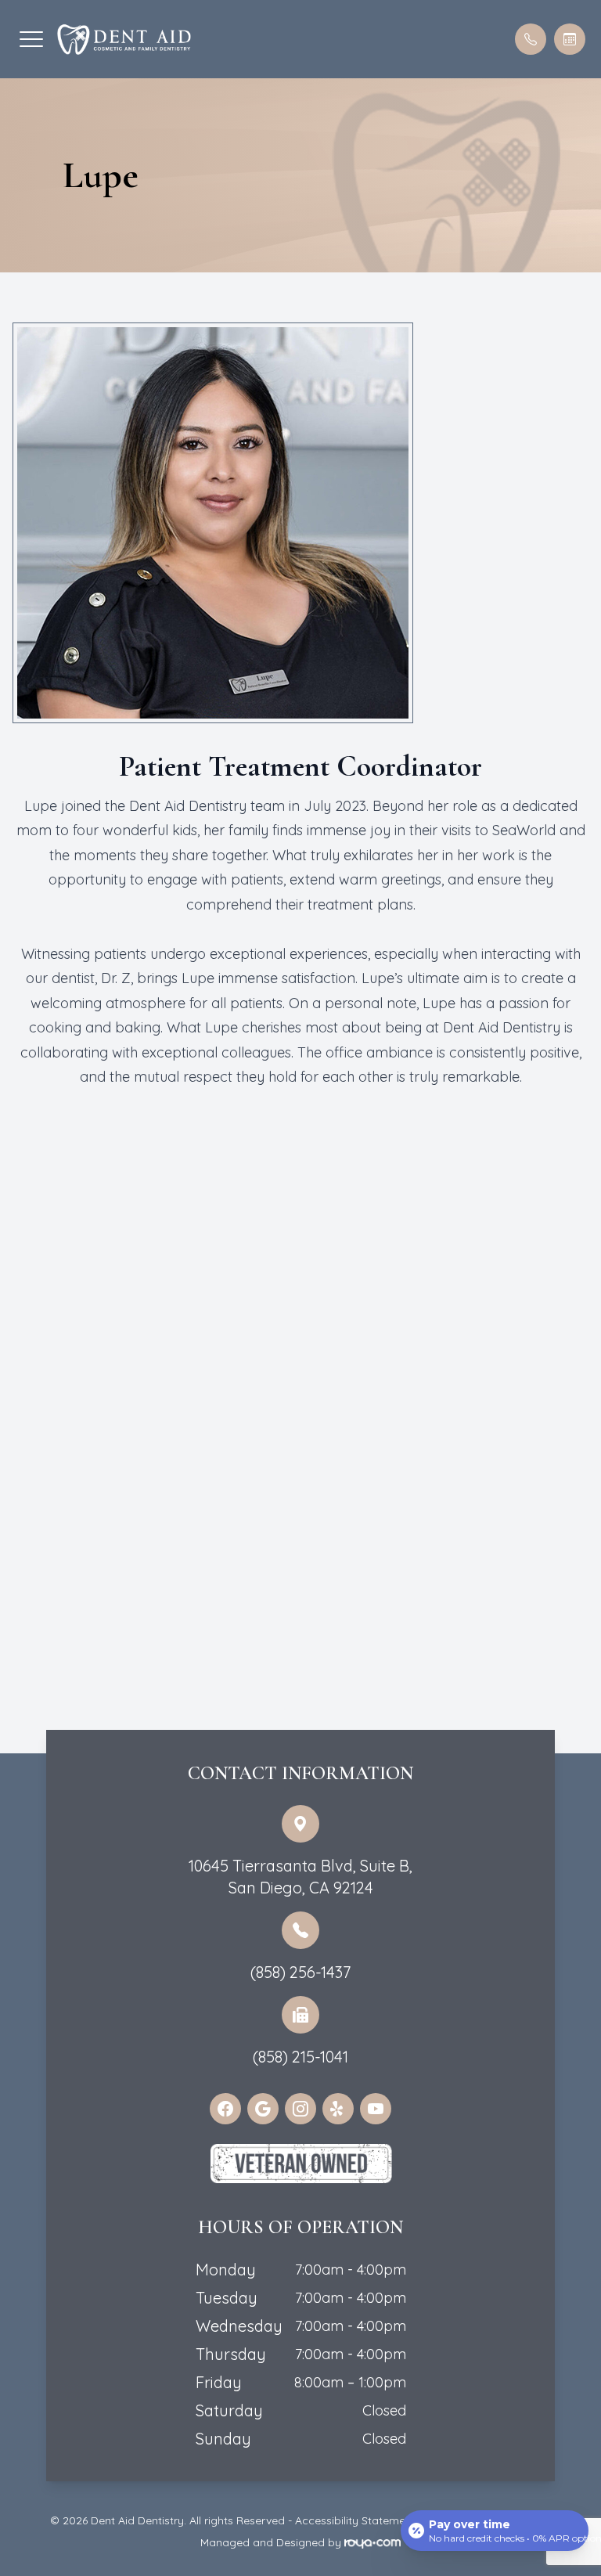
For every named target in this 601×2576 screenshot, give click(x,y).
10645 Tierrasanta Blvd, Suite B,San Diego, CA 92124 (300, 1877)
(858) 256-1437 (300, 1972)
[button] (31, 39)
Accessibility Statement (355, 2520)
